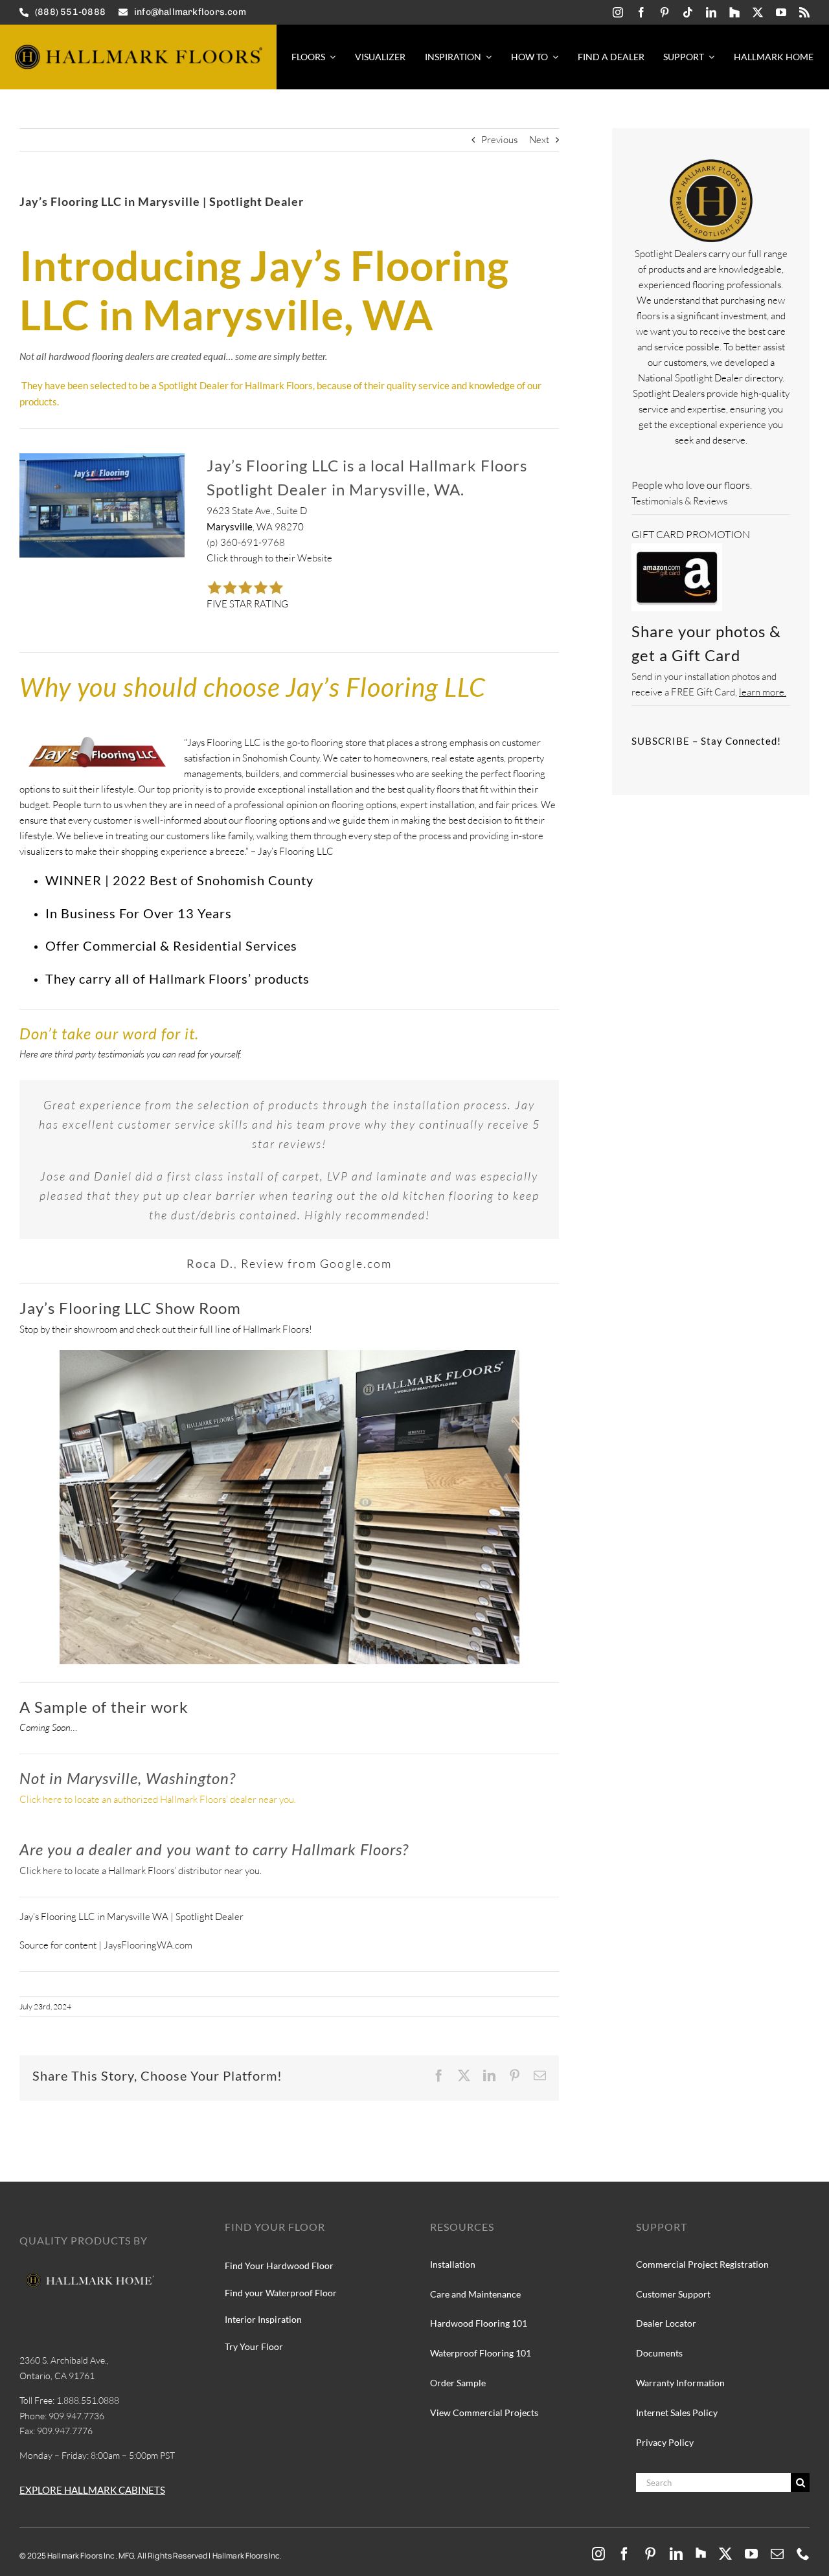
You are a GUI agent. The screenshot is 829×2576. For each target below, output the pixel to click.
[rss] (804, 12)
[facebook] (641, 12)
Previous (499, 140)
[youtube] (781, 12)
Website (315, 558)
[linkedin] (711, 12)
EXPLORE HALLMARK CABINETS (92, 2490)
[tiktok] (688, 12)
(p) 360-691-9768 (246, 542)
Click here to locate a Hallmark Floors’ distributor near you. (141, 1870)
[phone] (803, 2554)
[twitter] (758, 12)
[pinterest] (664, 12)
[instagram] (618, 12)
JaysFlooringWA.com (147, 1945)
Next (539, 140)
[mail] (777, 2554)
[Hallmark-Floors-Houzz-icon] (734, 12)
